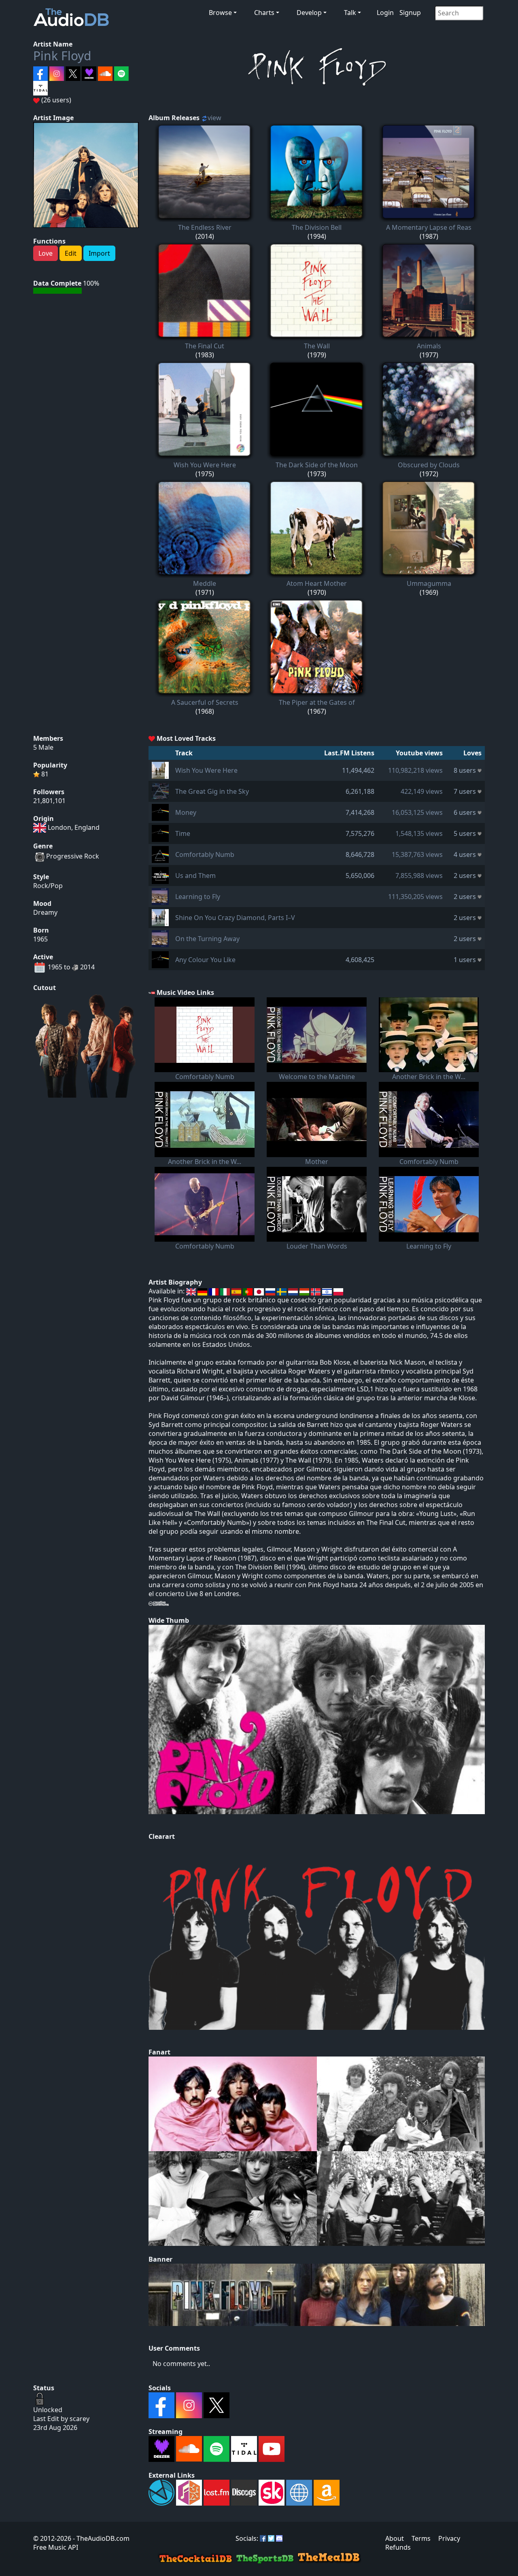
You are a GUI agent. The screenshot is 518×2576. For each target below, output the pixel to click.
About (395, 2538)
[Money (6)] (160, 812)
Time (183, 833)
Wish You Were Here (205, 465)
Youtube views (419, 753)
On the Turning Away (207, 939)
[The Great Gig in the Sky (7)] (160, 791)
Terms (421, 2538)
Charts (264, 13)
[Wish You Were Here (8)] (160, 770)
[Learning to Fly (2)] (160, 896)
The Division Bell (317, 227)
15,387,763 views (417, 854)
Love (46, 253)
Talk (350, 13)
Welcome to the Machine (317, 1077)
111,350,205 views (415, 897)
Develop (309, 13)
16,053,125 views (417, 812)
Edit (71, 253)
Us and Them (195, 876)
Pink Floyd (62, 56)
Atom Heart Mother (317, 583)
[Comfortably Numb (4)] (160, 854)
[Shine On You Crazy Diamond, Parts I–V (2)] (160, 917)
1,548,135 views (419, 833)
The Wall (317, 346)
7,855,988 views (419, 876)
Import (99, 253)
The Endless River (205, 227)
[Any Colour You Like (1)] (160, 959)
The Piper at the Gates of (317, 702)
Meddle (205, 583)
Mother (317, 1162)
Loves (472, 753)
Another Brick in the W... (429, 1077)
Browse (220, 13)
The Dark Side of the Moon (317, 465)
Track (184, 753)
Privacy (449, 2538)
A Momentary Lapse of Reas (429, 227)
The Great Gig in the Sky (212, 791)
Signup (410, 13)
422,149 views (422, 791)
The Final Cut (205, 346)
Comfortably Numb (205, 854)
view (214, 118)
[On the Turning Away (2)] (160, 938)
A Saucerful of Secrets (205, 702)
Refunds (398, 2547)
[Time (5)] (160, 833)
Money (186, 812)
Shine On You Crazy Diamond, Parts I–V (235, 918)
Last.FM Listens (349, 753)
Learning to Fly (198, 897)
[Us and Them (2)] (160, 875)
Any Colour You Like (205, 960)
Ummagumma (429, 583)
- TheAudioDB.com (100, 2538)
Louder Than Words (317, 1246)
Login (385, 13)
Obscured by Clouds (429, 465)
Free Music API (56, 2547)
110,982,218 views (415, 770)
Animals (429, 346)
